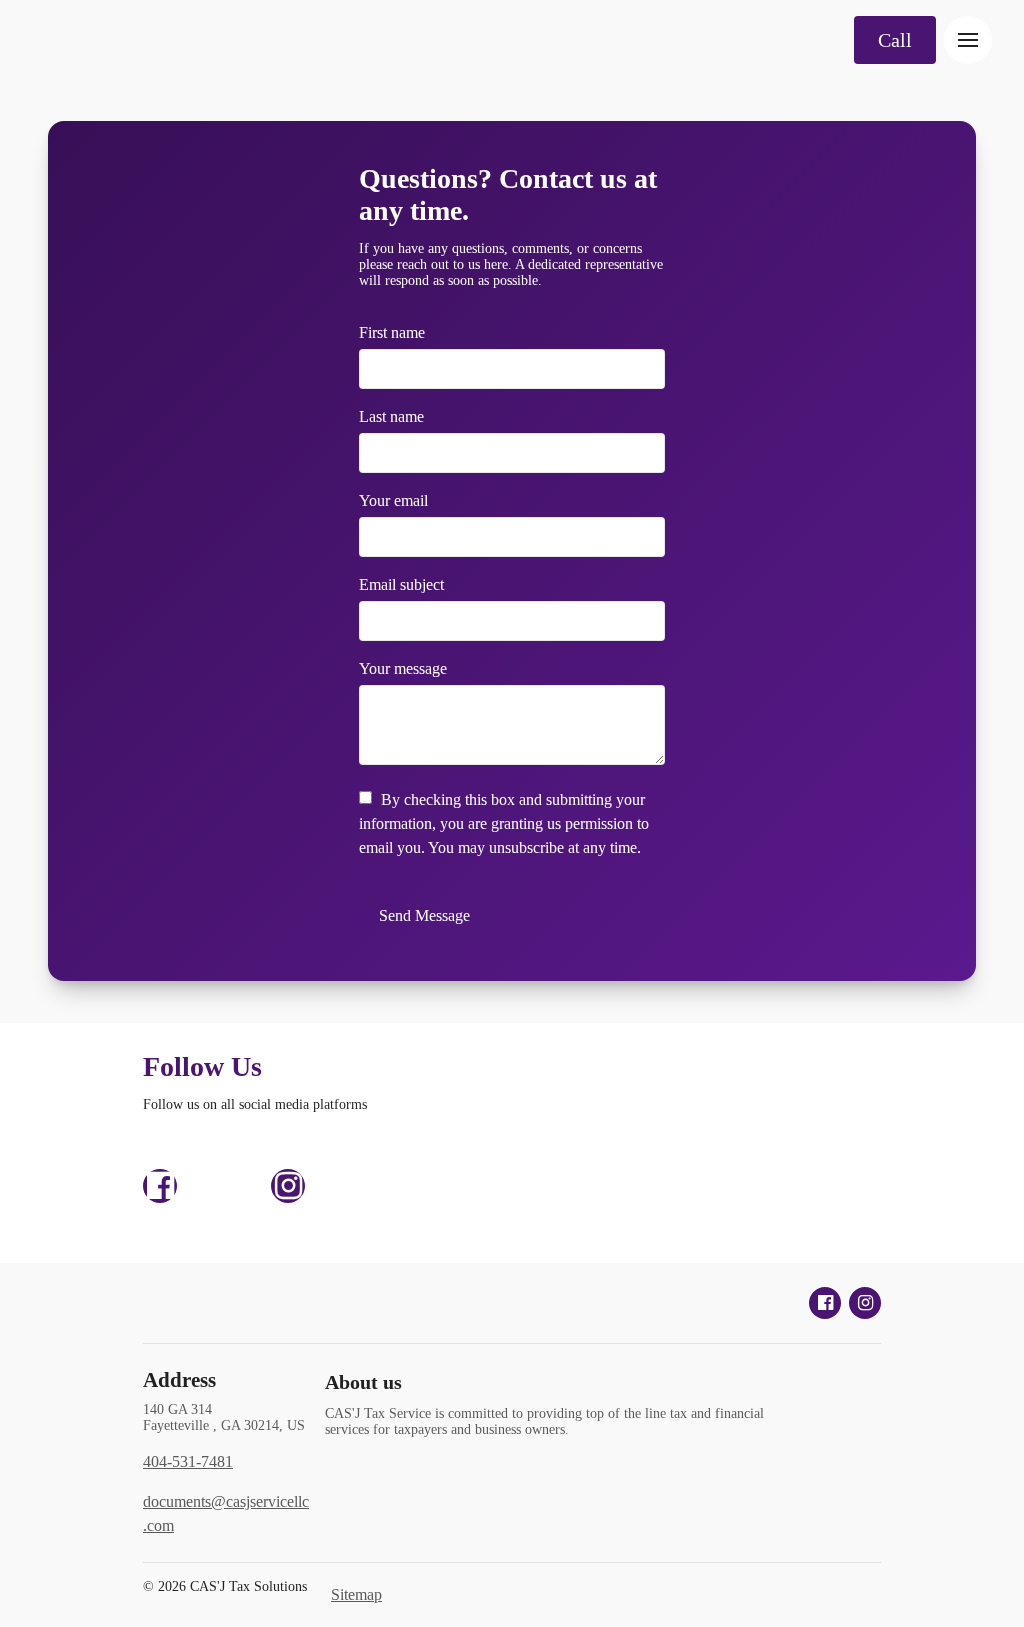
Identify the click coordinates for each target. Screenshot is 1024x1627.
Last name (391, 416)
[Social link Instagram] (288, 1186)
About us (363, 1382)
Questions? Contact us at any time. (508, 194)
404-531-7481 (188, 1461)
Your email (393, 500)
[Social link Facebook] (160, 1186)
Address (179, 1380)
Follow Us (202, 1066)
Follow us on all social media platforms (255, 1104)
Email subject (401, 584)
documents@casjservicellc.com (226, 1513)
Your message (403, 668)
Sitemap (356, 1594)
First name (392, 332)
